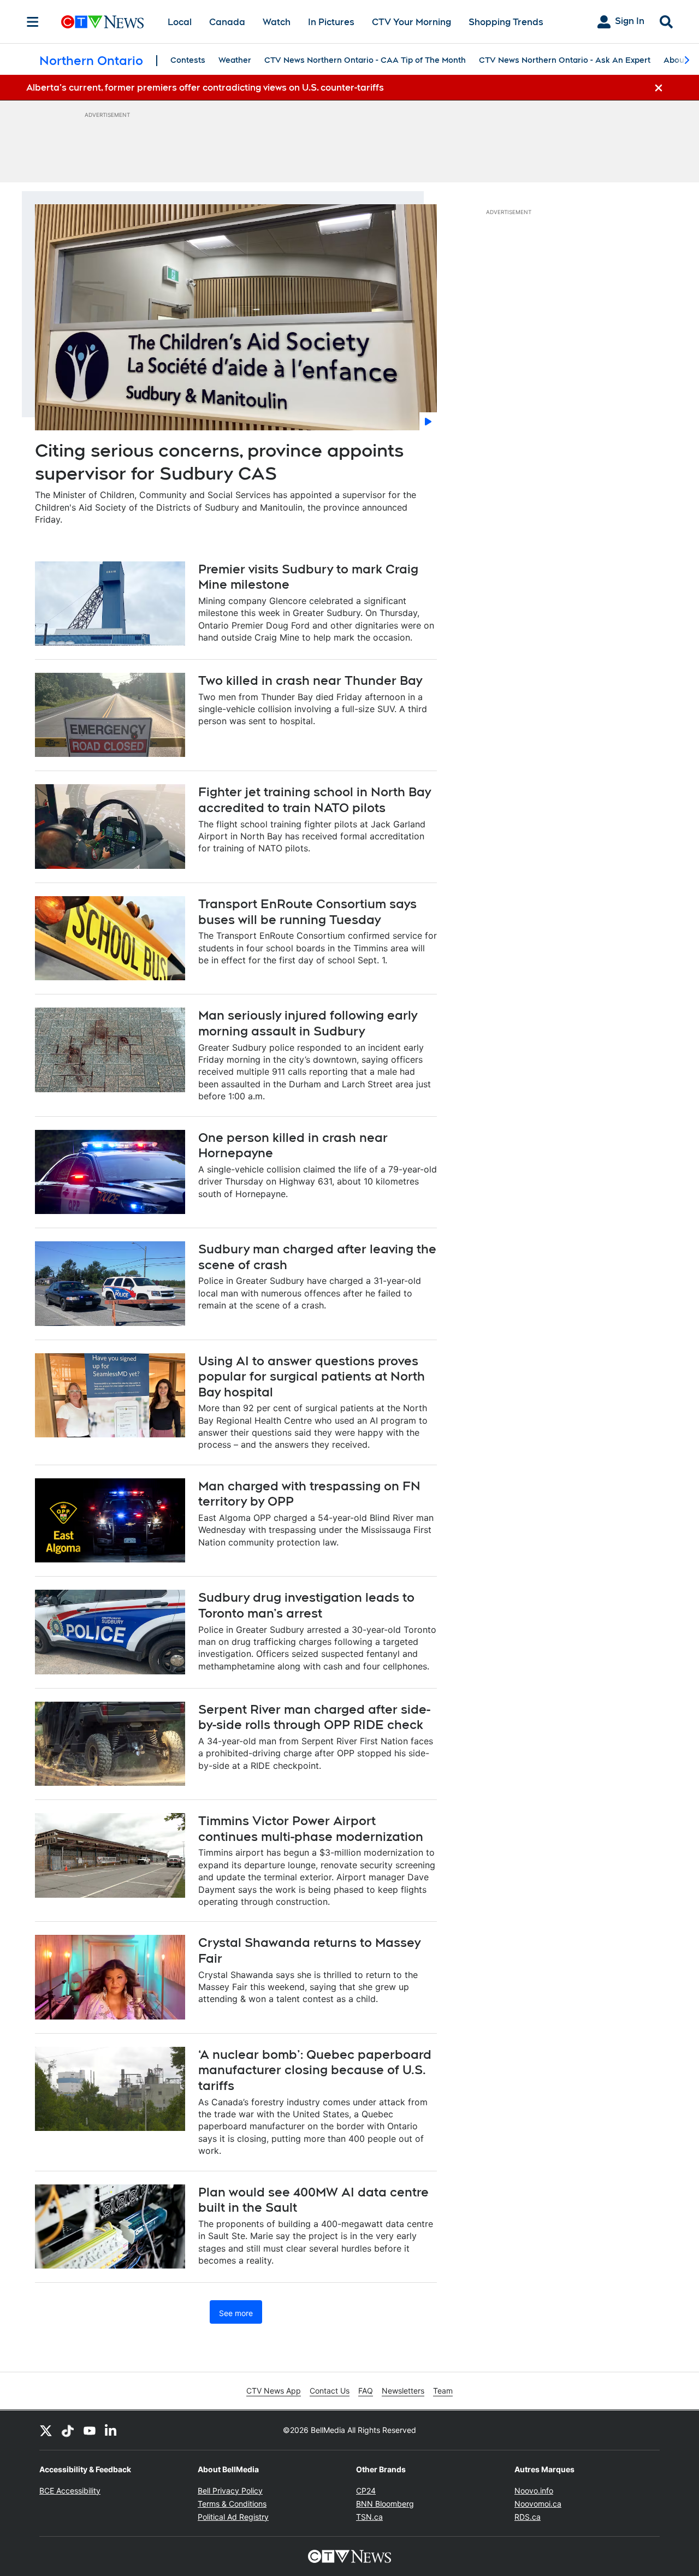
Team (443, 2391)
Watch (277, 22)
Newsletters (403, 2391)
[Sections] (33, 22)
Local (180, 22)
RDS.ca (528, 2517)
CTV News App (274, 2391)
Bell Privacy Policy (230, 2491)
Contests (188, 60)
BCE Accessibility (70, 2491)
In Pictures (331, 22)
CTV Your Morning (411, 22)
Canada (227, 22)
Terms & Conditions (232, 2504)
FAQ (366, 2391)
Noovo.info (534, 2491)
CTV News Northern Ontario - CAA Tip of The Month (365, 60)
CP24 (366, 2491)
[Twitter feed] (46, 2430)
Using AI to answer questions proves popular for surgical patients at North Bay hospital (312, 1376)
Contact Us (330, 2391)
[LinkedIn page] (111, 2430)
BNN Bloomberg (385, 2504)
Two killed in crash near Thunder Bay (310, 680)
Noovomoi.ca (538, 2504)
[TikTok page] (68, 2430)
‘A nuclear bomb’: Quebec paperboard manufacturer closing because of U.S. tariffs (315, 2070)
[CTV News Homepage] (102, 22)
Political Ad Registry (233, 2517)
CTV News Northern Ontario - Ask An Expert (565, 60)
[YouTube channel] (90, 2430)
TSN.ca (369, 2517)
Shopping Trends (506, 22)
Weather (235, 60)
